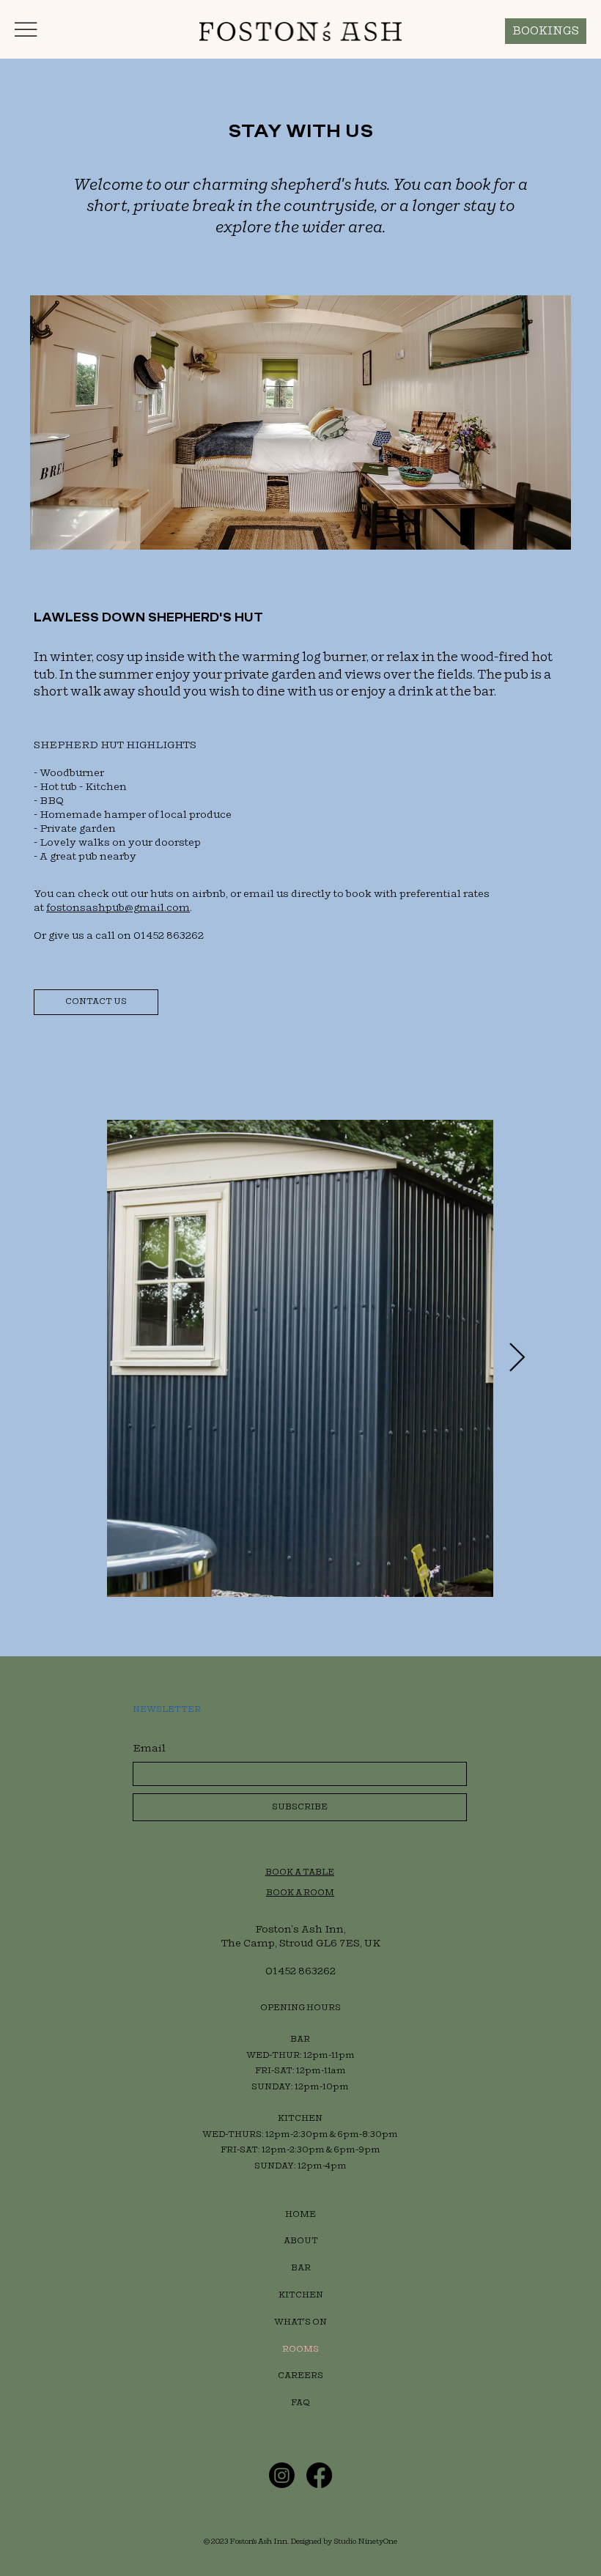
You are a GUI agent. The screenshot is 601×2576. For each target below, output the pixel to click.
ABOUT (301, 2241)
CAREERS (300, 2376)
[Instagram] (282, 2475)
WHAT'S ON (300, 2322)
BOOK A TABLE (300, 1872)
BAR (301, 2268)
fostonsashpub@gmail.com (118, 908)
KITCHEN (301, 2295)
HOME (300, 2214)
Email (149, 1748)
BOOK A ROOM (300, 1893)
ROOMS (300, 2349)
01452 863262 (300, 1971)
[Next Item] (517, 1358)
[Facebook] (319, 2475)
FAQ (300, 2403)
